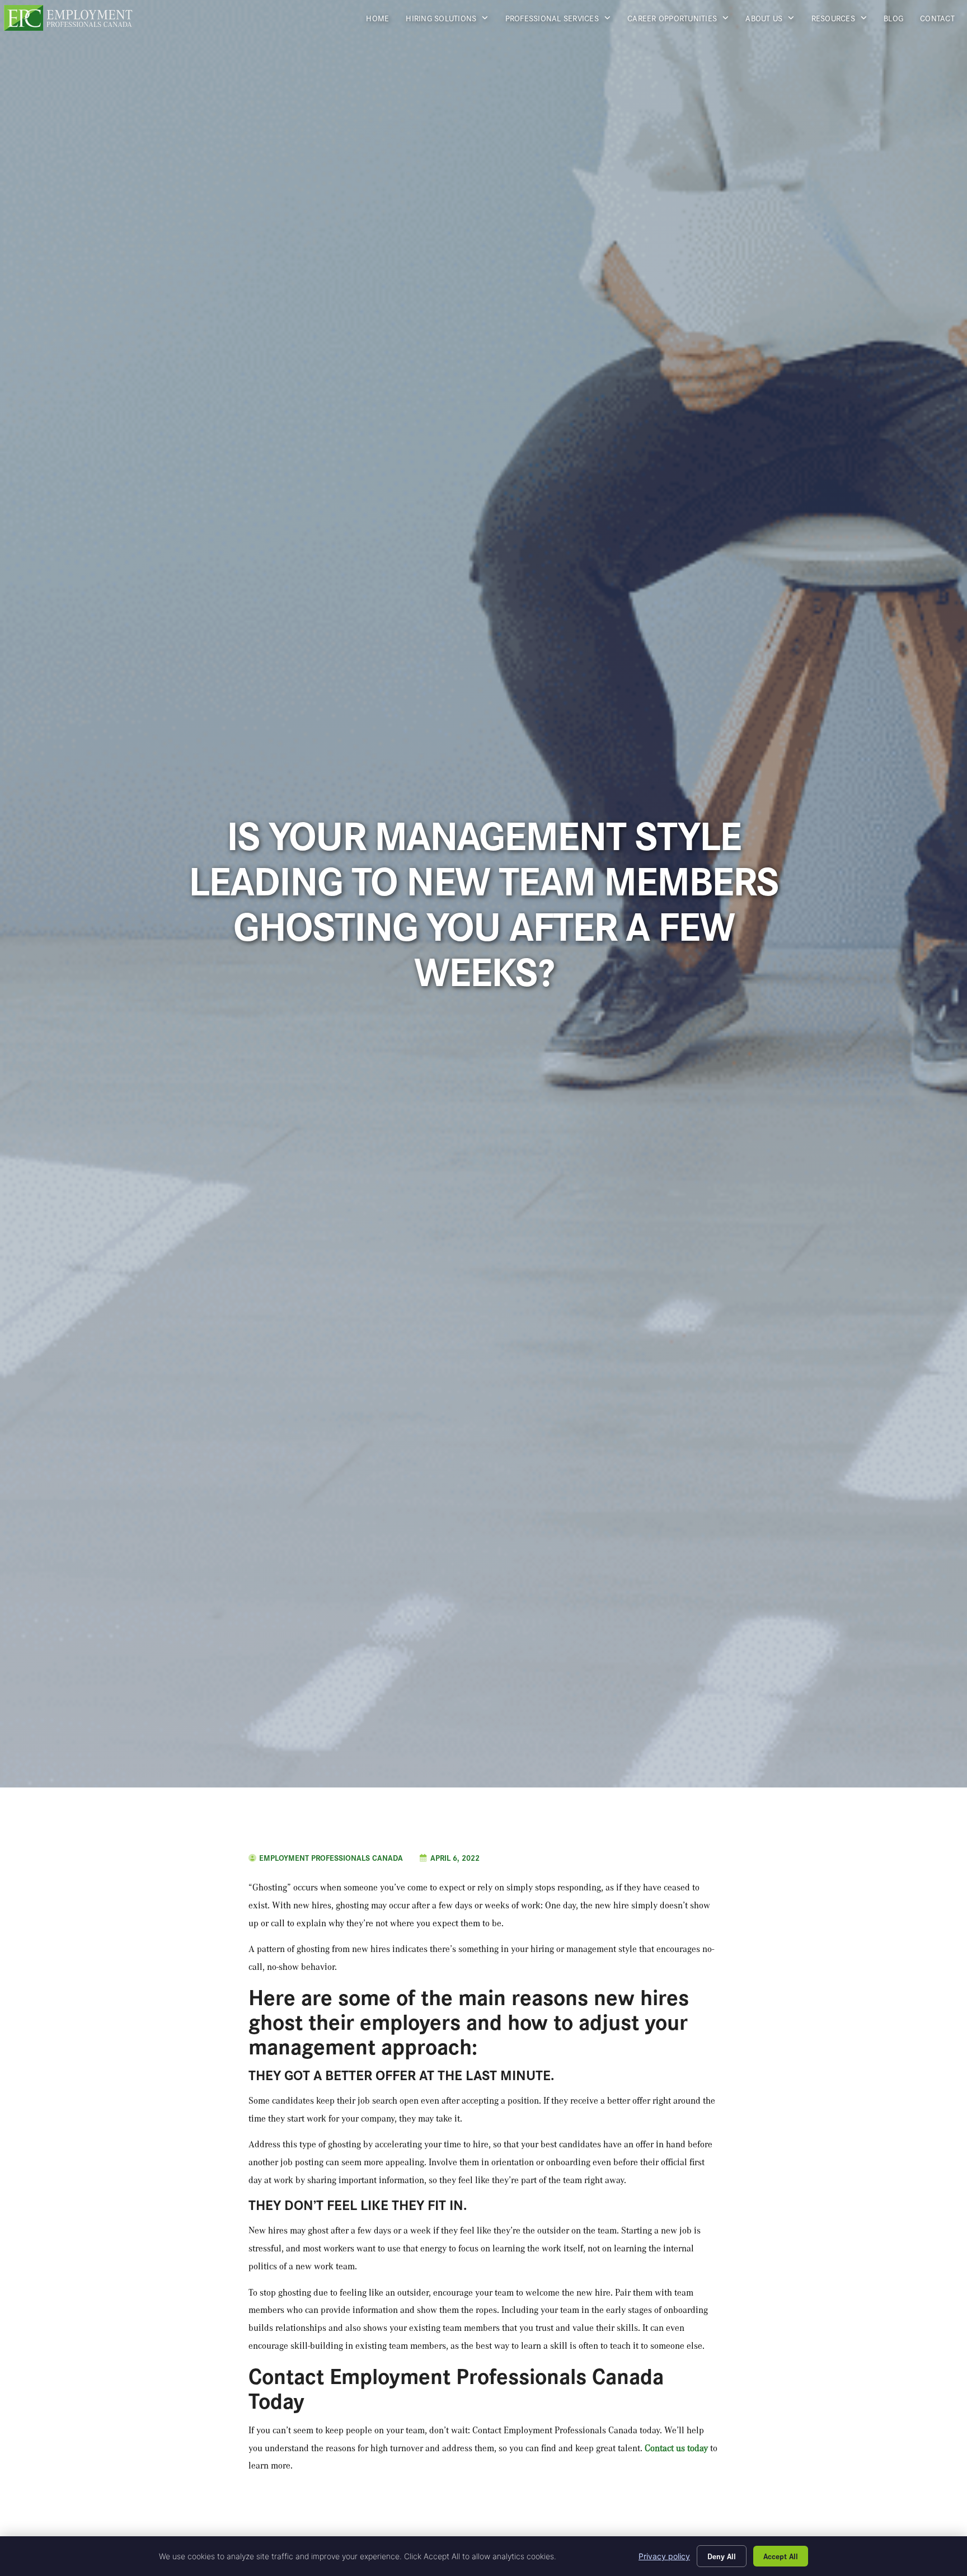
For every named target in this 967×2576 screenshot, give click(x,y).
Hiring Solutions (451, 21)
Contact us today (676, 2448)
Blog (898, 21)
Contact (942, 21)
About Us (774, 21)
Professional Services (562, 21)
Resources (844, 21)
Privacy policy (664, 2556)
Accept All (781, 2556)
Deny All (722, 2556)
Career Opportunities (682, 21)
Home (382, 21)
